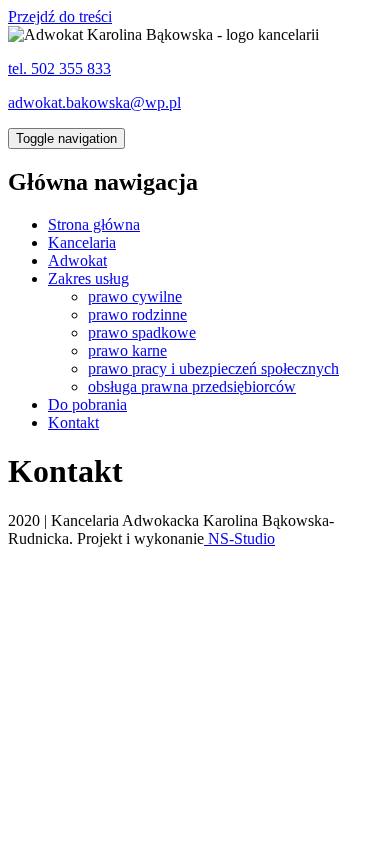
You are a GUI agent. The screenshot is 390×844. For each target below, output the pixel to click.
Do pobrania (87, 404)
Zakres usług (88, 278)
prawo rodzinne (137, 314)
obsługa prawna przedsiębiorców (192, 386)
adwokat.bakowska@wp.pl (94, 102)
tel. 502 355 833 (59, 68)
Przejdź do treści (60, 16)
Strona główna (94, 224)
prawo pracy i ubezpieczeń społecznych (213, 368)
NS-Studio (239, 538)
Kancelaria (82, 242)
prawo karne (127, 350)
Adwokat (77, 260)
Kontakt (73, 422)
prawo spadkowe (142, 332)
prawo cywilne (135, 296)
